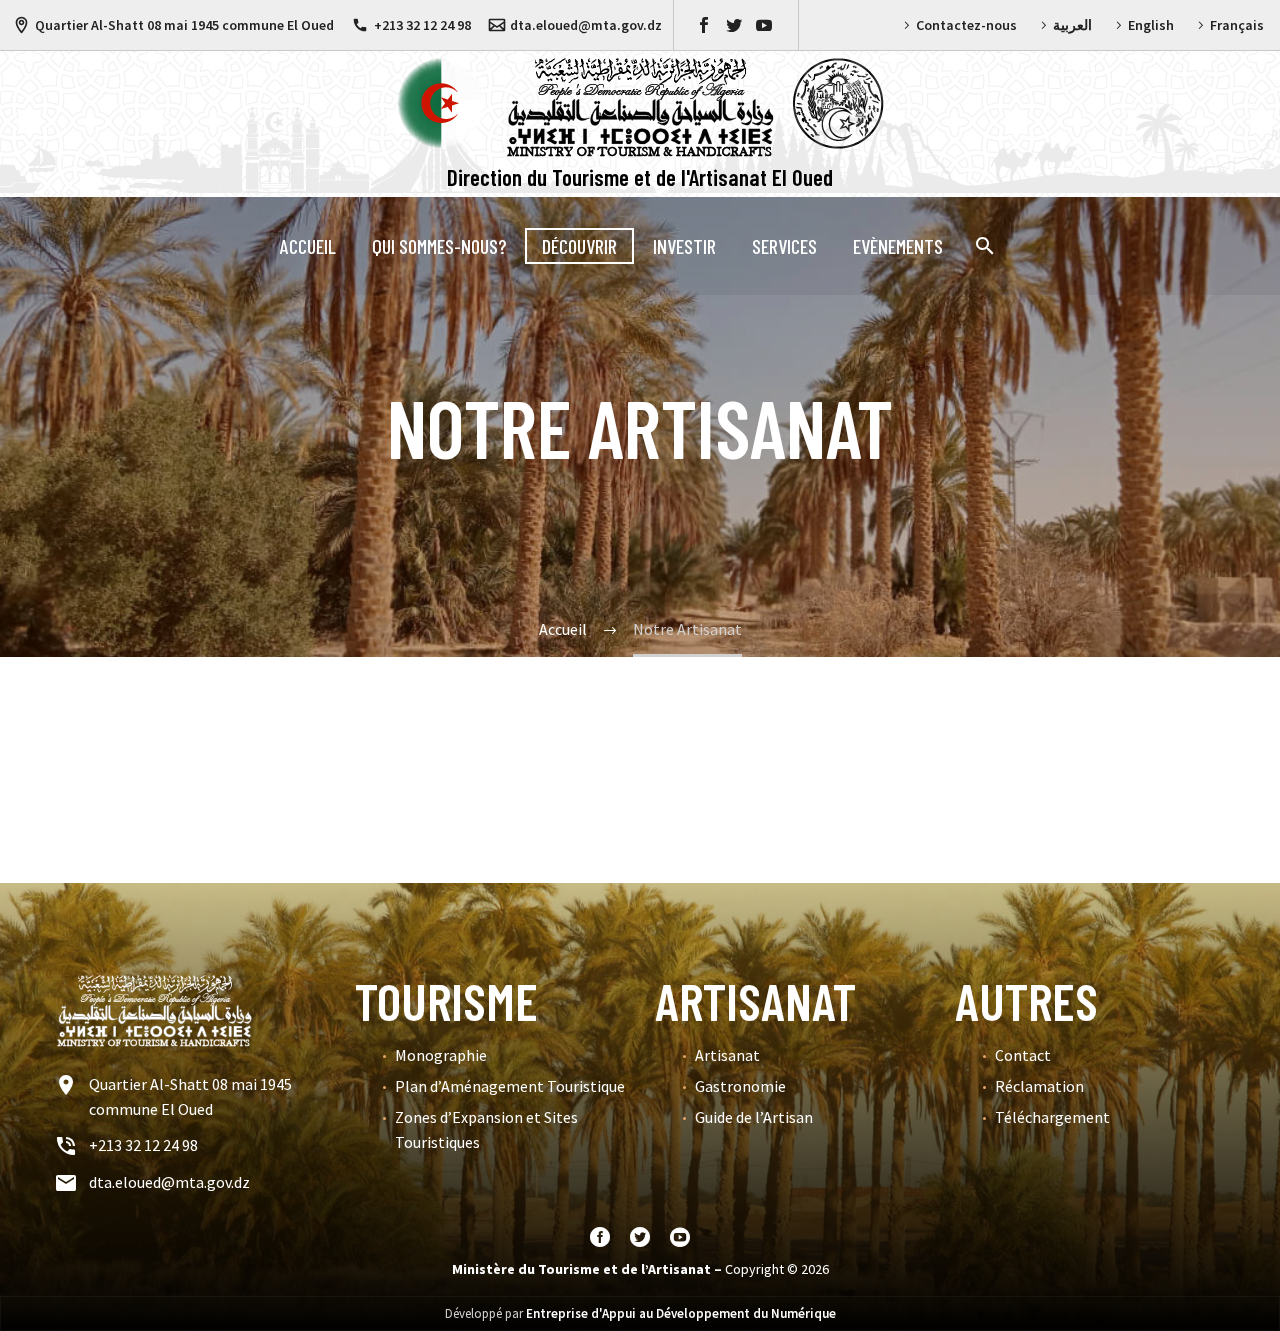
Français (1237, 25)
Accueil (308, 246)
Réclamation (1039, 1086)
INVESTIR (684, 246)
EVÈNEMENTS (898, 246)
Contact (1023, 1055)
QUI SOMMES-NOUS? (439, 246)
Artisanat (727, 1055)
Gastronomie (740, 1086)
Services (784, 246)
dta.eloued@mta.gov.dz (586, 25)
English (1151, 25)
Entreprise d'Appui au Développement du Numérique (681, 1313)
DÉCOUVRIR (579, 246)
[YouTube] (764, 25)
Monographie (441, 1055)
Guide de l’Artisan (754, 1117)
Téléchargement (1052, 1117)
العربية (1072, 25)
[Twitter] (734, 25)
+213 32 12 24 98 (422, 25)
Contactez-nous (966, 25)
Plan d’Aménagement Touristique (510, 1086)
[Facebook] (704, 25)
